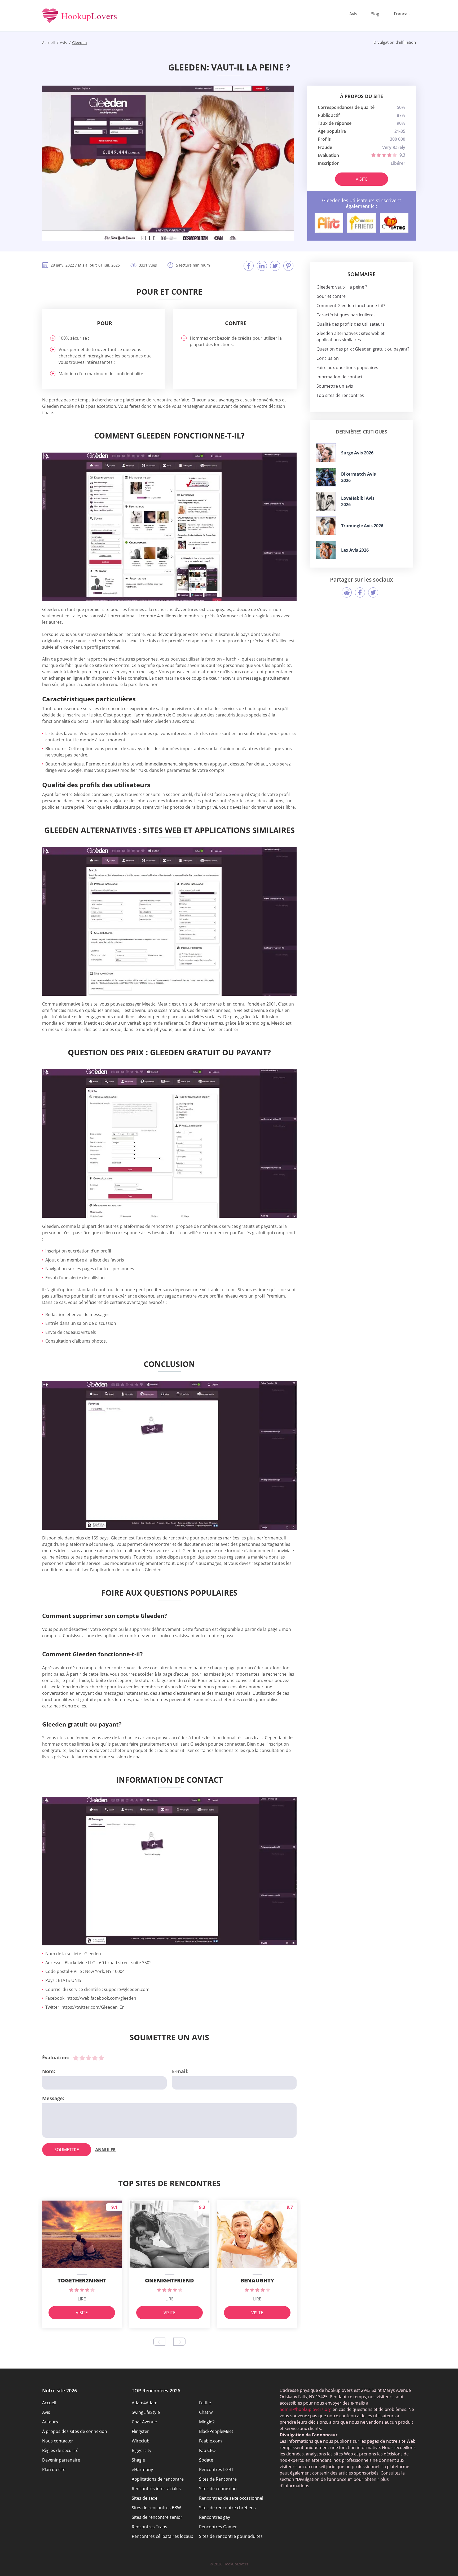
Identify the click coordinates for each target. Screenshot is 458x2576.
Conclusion (328, 358)
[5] (101, 2058)
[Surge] (326, 453)
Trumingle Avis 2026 (362, 526)
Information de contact (340, 377)
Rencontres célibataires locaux (162, 2536)
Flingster (140, 2431)
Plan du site (54, 2469)
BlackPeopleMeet (216, 2431)
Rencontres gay (215, 2517)
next (179, 2342)
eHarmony (142, 2469)
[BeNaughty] (394, 223)
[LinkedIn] (262, 266)
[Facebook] (249, 266)
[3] (89, 2058)
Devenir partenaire (61, 2460)
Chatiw (206, 2412)
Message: (53, 2098)
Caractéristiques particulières (346, 315)
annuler (105, 2150)
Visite (362, 179)
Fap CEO (207, 2450)
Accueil (49, 2403)
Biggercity (142, 2450)
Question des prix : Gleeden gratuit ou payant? (363, 349)
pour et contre (331, 296)
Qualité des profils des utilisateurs (351, 324)
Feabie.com (210, 2441)
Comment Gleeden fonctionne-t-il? (351, 306)
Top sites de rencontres (340, 395)
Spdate (206, 2460)
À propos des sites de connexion (75, 2431)
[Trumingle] (326, 526)
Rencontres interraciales (156, 2489)
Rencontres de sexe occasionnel (231, 2498)
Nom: (49, 2071)
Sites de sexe (145, 2498)
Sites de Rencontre (218, 2479)
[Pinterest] (288, 266)
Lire (82, 2299)
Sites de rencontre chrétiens (227, 2508)
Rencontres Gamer (218, 2527)
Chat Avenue (144, 2422)
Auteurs (50, 2422)
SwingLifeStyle (146, 2412)
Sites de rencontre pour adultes (231, 2536)
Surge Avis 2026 (357, 453)
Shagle (138, 2460)
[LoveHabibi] (326, 501)
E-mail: (180, 2071)
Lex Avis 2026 (355, 550)
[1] (76, 2058)
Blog (375, 14)
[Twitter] (275, 266)
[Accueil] (80, 16)
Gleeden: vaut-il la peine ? (342, 287)
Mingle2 (207, 2422)
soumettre (67, 2150)
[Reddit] (347, 592)
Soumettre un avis (335, 386)
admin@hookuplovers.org (306, 2409)
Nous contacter (58, 2441)
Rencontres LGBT (216, 2469)
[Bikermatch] (326, 477)
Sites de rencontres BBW (156, 2508)
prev (159, 2342)
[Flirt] (329, 223)
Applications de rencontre (158, 2479)
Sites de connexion (218, 2489)
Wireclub (141, 2441)
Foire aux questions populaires (347, 368)
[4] (95, 2058)
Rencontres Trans (149, 2527)
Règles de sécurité (60, 2450)
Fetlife (205, 2403)
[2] (82, 2058)
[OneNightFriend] (362, 223)
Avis (353, 14)
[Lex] (326, 550)
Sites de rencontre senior (157, 2517)
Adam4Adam (145, 2403)
